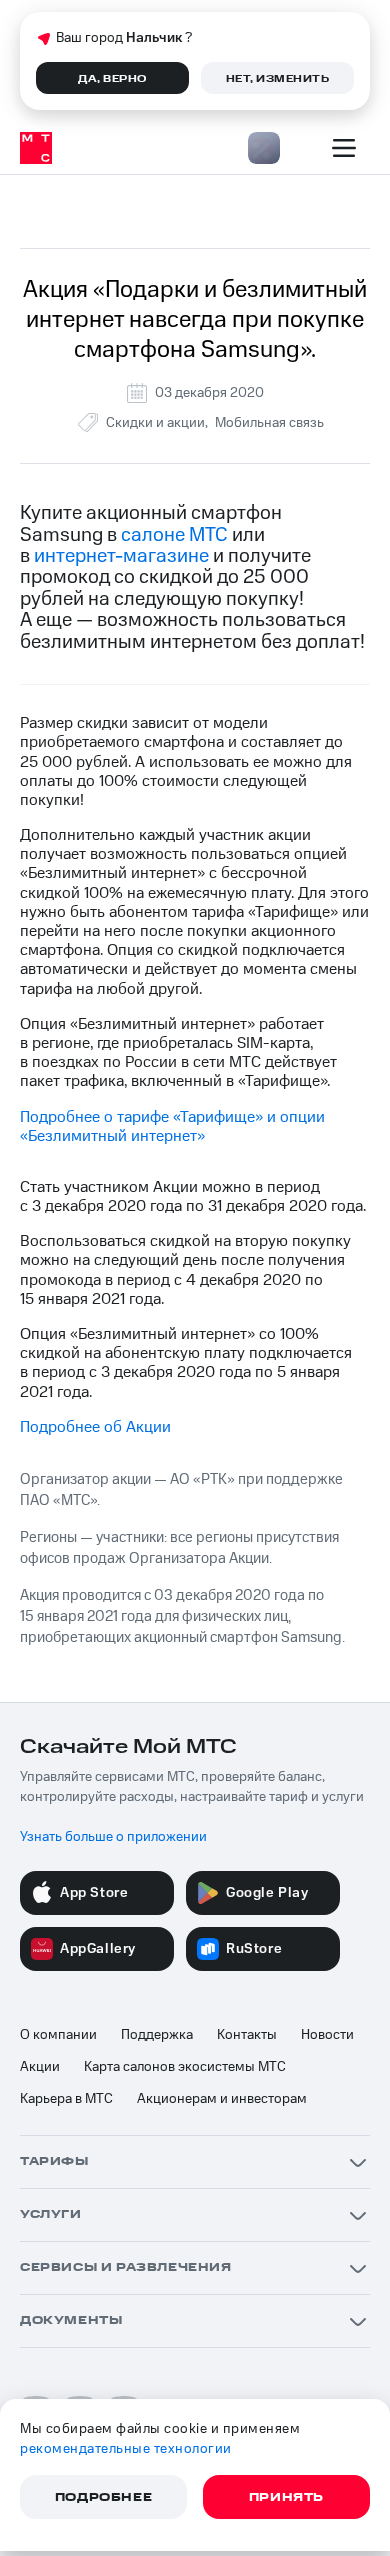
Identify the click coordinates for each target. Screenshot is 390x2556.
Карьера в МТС (66, 2099)
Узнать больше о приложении (113, 1837)
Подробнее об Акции (95, 1427)
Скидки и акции (155, 423)
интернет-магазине (121, 556)
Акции (40, 2067)
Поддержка (157, 2035)
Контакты (247, 2035)
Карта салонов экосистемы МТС (185, 2067)
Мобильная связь (269, 423)
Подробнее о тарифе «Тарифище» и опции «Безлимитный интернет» (172, 1126)
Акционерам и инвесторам (222, 2099)
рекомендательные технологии (126, 2449)
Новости (327, 2035)
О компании (58, 2035)
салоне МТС (174, 535)
